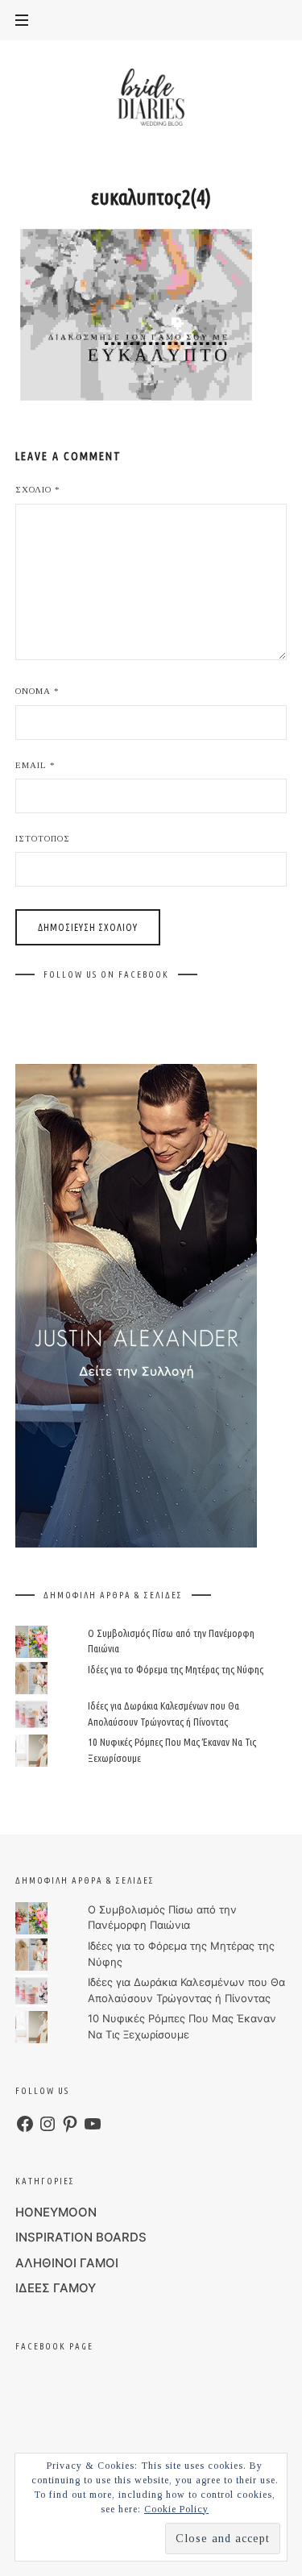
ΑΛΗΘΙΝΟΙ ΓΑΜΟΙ (67, 2263)
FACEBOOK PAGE (54, 2346)
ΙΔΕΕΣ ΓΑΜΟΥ (56, 2288)
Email (35, 765)
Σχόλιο (38, 489)
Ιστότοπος (43, 838)
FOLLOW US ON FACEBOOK (106, 974)
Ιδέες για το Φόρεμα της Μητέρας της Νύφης (176, 1669)
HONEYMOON (56, 2212)
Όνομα (37, 691)
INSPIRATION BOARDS (81, 2237)
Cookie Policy (176, 2509)
